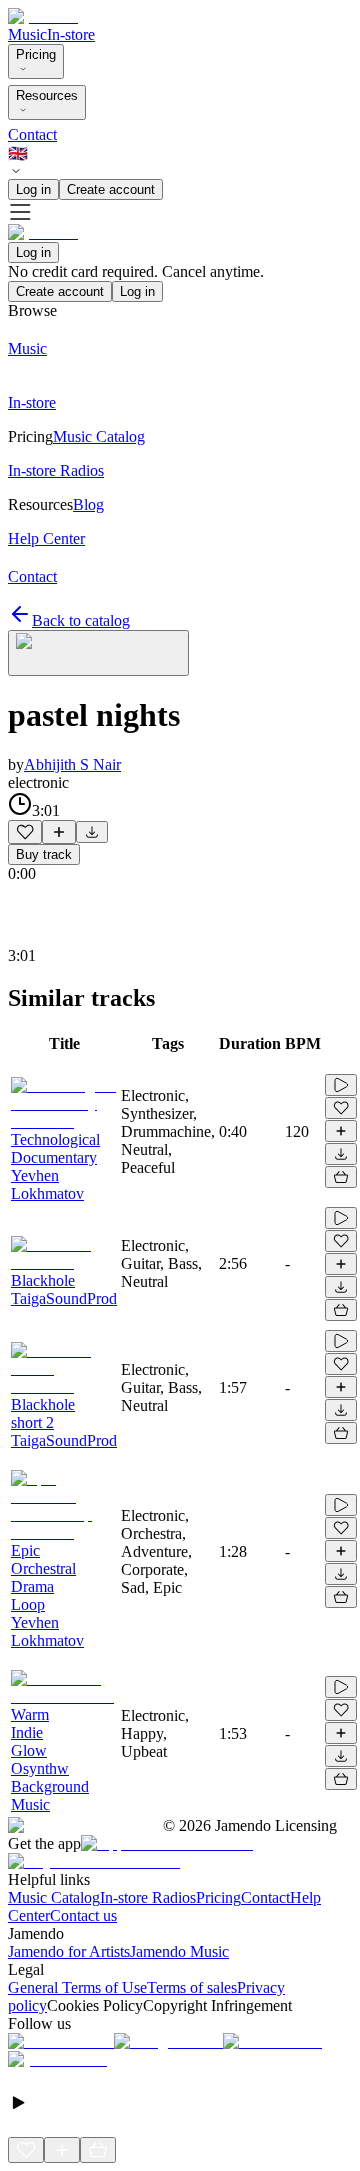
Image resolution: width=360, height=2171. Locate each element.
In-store (71, 34)
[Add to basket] (341, 1177)
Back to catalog (81, 620)
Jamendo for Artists (69, 1951)
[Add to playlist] (59, 832)
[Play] (98, 653)
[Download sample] (92, 832)
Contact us (83, 1915)
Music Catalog (54, 1897)
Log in (33, 189)
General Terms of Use (77, 1987)
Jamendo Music (179, 1951)
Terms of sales (192, 1987)
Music (27, 34)
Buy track (44, 854)
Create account (111, 189)
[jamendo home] (43, 16)
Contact (32, 134)
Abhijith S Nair (72, 764)
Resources (47, 95)
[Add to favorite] (25, 832)
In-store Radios (148, 1897)
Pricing (36, 54)
